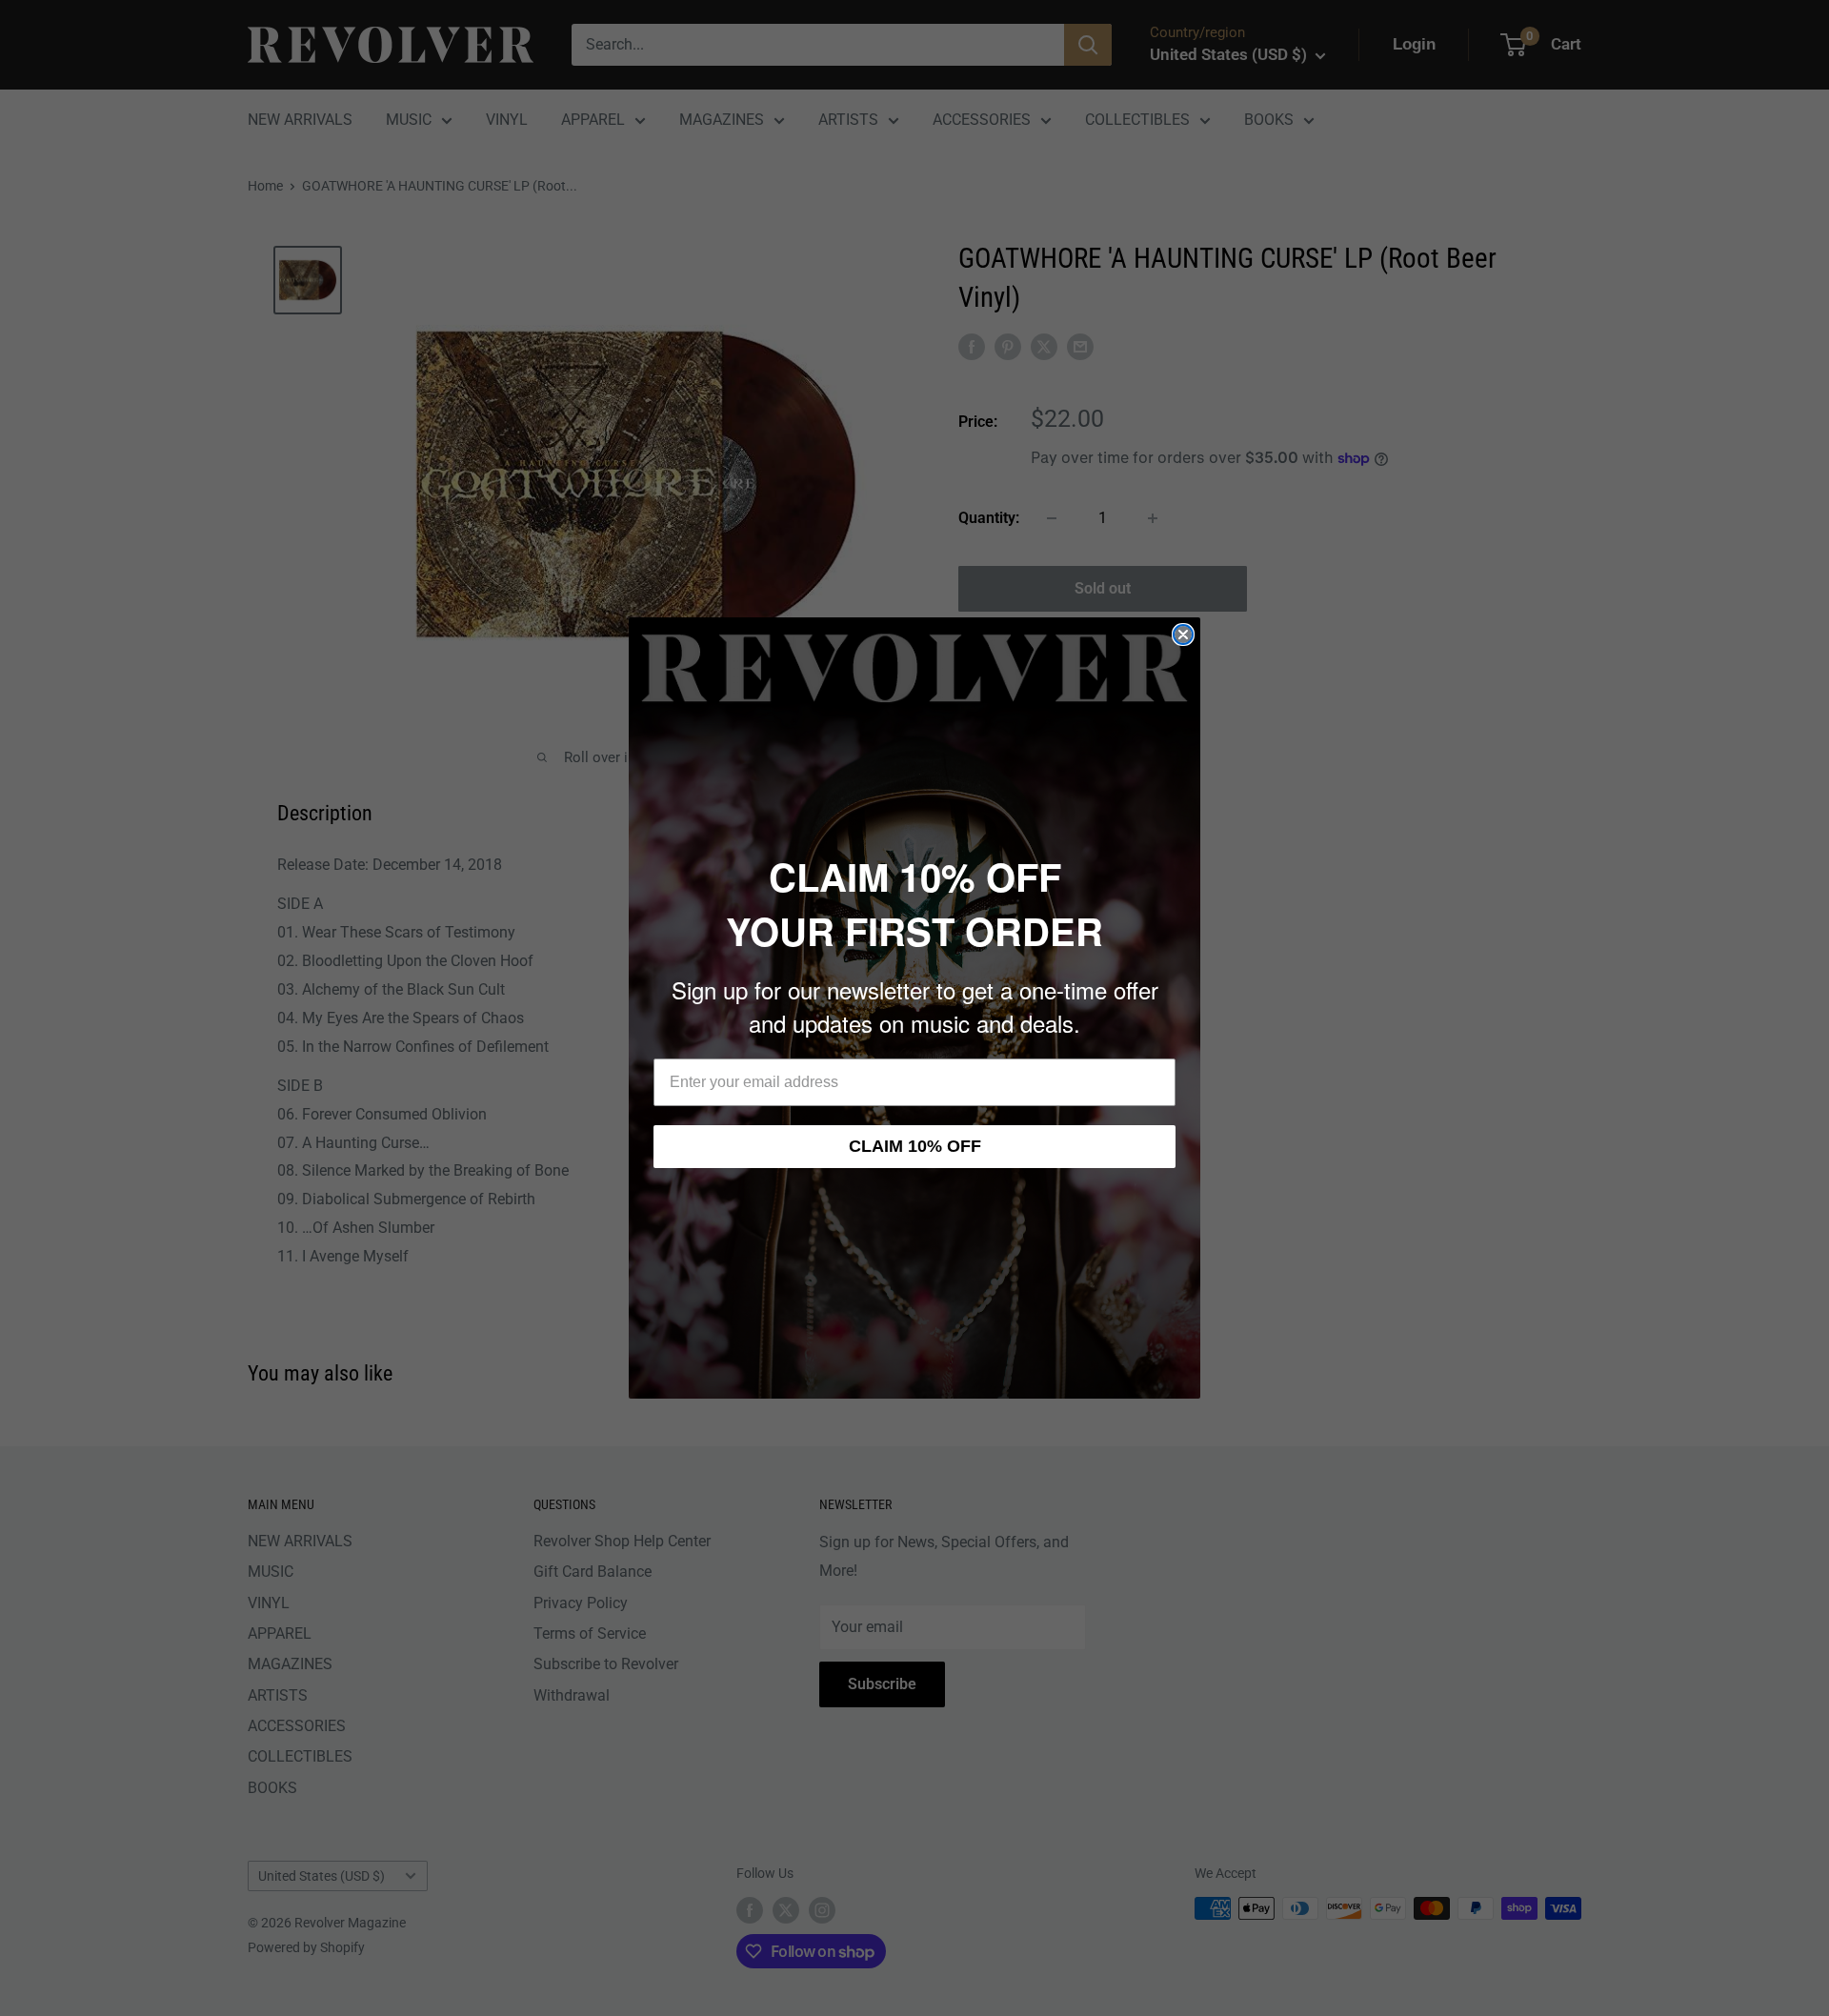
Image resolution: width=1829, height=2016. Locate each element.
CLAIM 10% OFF (915, 1146)
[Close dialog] (1183, 635)
